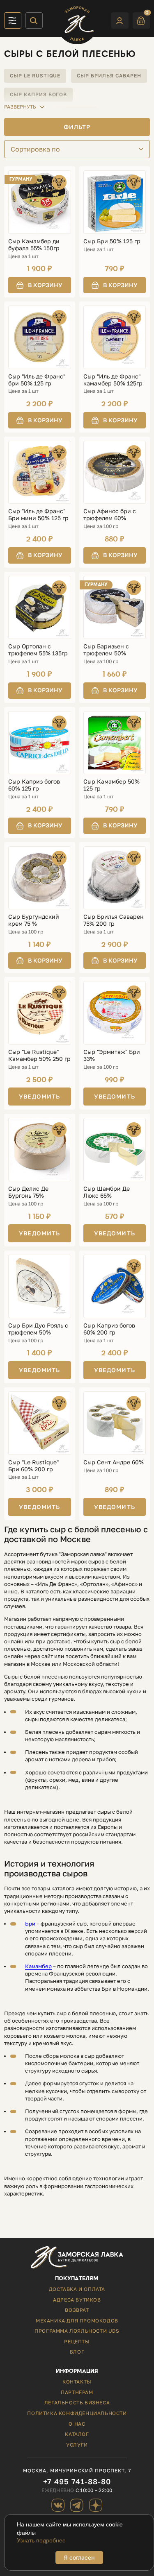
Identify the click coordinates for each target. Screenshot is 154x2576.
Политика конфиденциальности (77, 2413)
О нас (77, 2424)
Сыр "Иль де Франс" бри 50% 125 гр (37, 380)
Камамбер (38, 1966)
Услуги (77, 2445)
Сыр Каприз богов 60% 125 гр (34, 785)
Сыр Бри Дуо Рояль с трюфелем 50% (38, 1329)
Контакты (77, 2382)
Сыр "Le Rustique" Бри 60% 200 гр (33, 1466)
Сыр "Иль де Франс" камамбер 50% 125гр (113, 380)
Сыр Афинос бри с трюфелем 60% (110, 515)
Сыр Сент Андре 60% (114, 1462)
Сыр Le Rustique (35, 76)
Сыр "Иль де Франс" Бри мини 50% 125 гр (38, 515)
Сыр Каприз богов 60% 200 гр (109, 1329)
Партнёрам (77, 2392)
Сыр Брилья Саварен (109, 76)
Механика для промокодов (77, 2321)
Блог (77, 2352)
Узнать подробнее (41, 2540)
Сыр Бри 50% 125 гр (112, 241)
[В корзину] (40, 285)
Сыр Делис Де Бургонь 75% (28, 1192)
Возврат (77, 2310)
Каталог (77, 2434)
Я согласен (79, 2557)
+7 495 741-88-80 (77, 2482)
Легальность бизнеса (77, 2403)
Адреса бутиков (77, 2300)
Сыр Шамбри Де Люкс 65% (107, 1192)
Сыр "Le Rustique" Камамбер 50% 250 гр (39, 1055)
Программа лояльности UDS (77, 2331)
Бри (30, 1924)
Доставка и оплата (77, 2289)
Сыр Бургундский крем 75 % (34, 920)
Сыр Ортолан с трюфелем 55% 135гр (38, 650)
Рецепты (77, 2342)
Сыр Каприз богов (38, 94)
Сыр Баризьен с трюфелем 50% (106, 650)
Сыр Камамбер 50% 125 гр (111, 785)
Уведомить (39, 1096)
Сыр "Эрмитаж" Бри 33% (112, 1055)
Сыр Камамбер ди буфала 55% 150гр (34, 245)
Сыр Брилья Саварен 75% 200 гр (114, 920)
